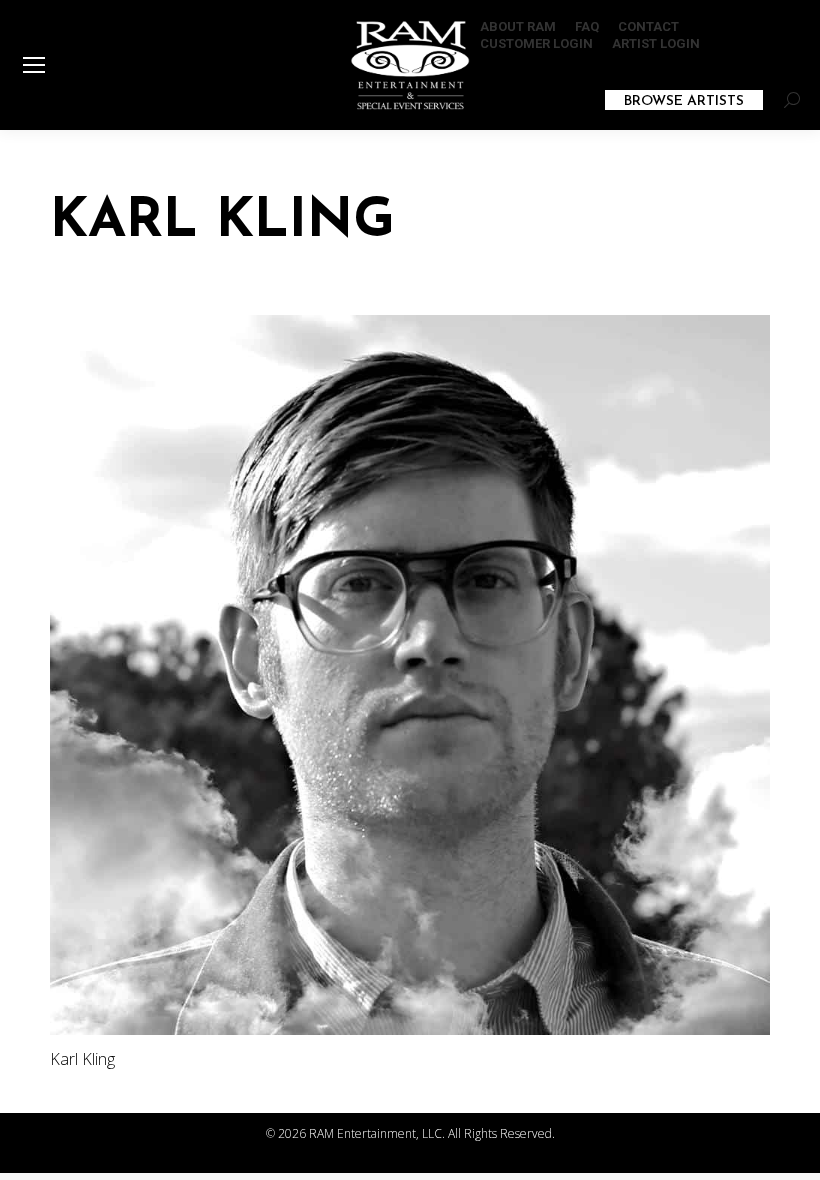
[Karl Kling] (410, 675)
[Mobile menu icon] (34, 65)
